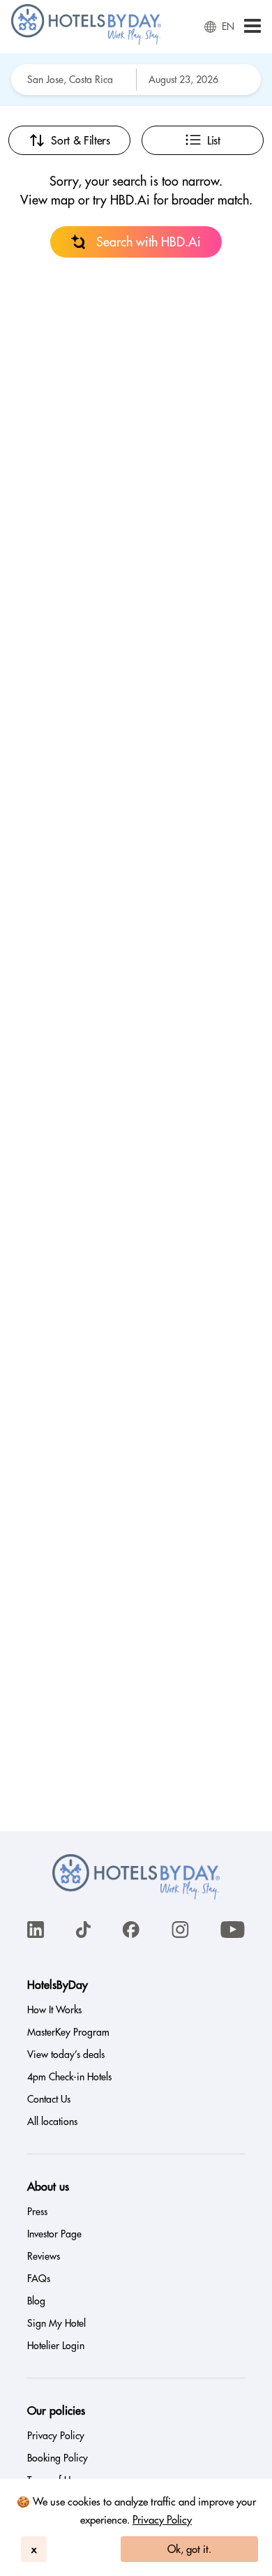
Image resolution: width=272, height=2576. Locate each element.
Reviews (44, 2256)
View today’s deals (66, 2055)
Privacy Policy (162, 2520)
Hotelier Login (56, 2346)
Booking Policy (58, 2458)
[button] (252, 27)
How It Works (54, 2010)
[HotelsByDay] (86, 41)
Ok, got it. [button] (189, 2549)
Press (37, 2212)
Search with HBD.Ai (149, 242)
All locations (52, 2122)
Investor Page (54, 2234)
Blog (36, 2301)
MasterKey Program (68, 2032)
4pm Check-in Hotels (69, 2077)
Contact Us (49, 2099)
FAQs (39, 2279)
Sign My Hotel (56, 2323)
